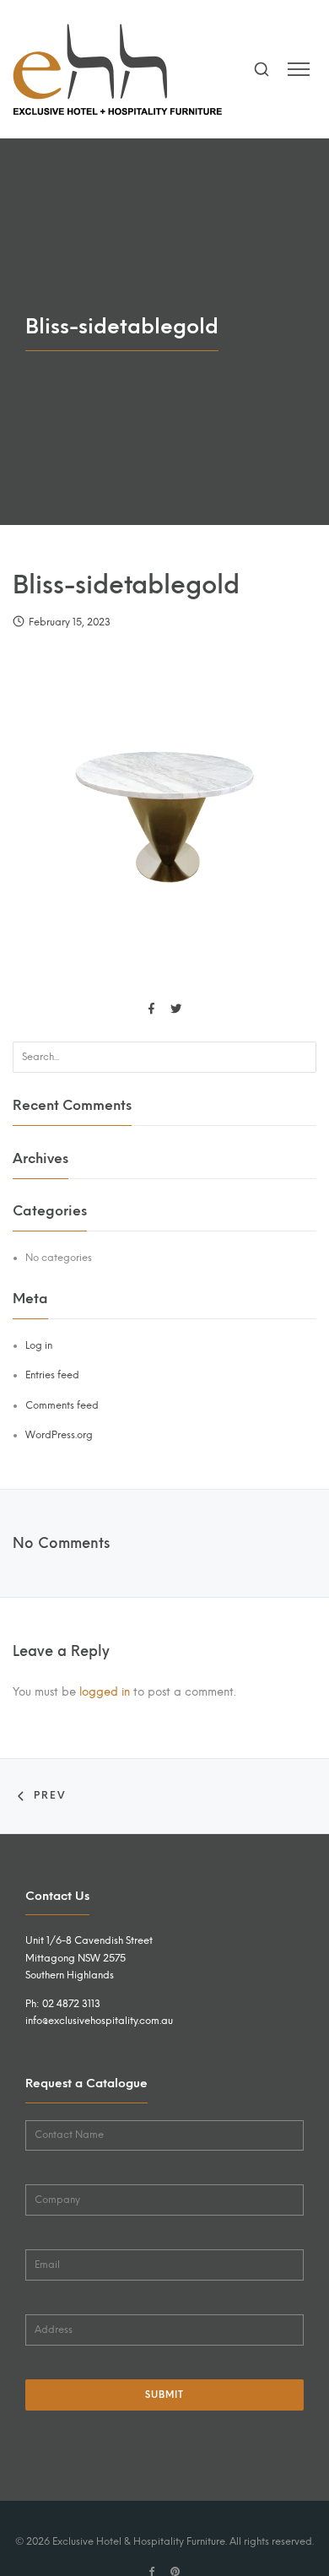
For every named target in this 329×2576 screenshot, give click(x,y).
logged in (105, 1691)
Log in (39, 1345)
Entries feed (52, 1375)
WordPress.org (59, 1435)
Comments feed (62, 1405)
